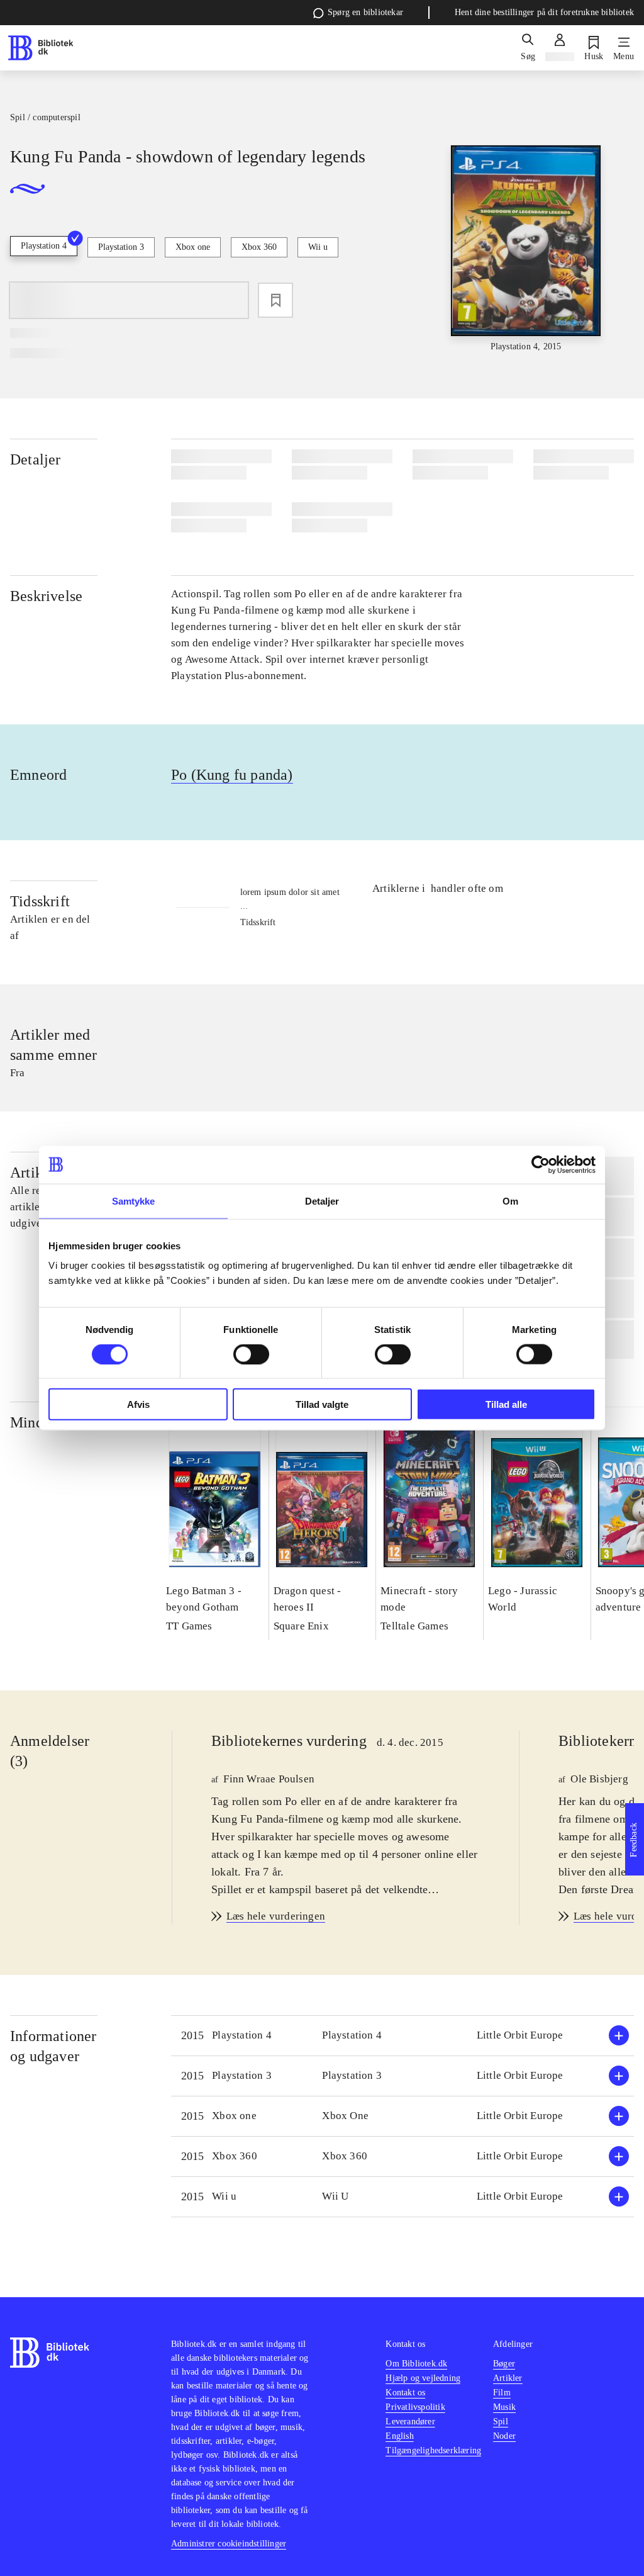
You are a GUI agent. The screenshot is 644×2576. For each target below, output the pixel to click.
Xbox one (193, 247)
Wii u (318, 247)
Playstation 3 (121, 247)
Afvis (138, 1404)
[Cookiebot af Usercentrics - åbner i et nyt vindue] (541, 1164)
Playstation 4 (44, 246)
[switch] (251, 1354)
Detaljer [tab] (322, 1201)
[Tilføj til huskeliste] (275, 300)
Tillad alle (506, 1404)
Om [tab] (510, 1201)
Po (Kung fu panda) (232, 775)
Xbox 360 (259, 247)
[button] (402, 2036)
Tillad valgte (322, 1404)
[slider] (526, 249)
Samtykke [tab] (134, 1201)
